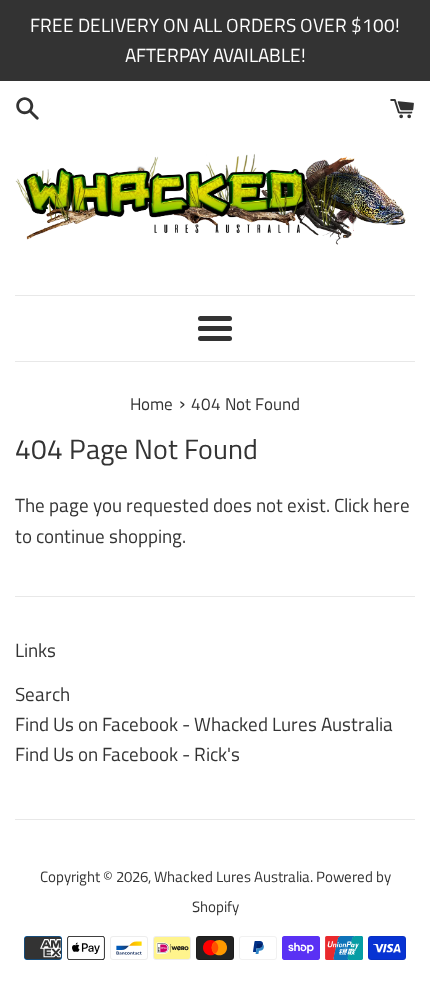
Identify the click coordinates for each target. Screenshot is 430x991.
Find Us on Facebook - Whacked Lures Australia (204, 723)
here (391, 504)
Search (42, 693)
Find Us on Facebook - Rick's (127, 753)
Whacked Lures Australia (232, 876)
